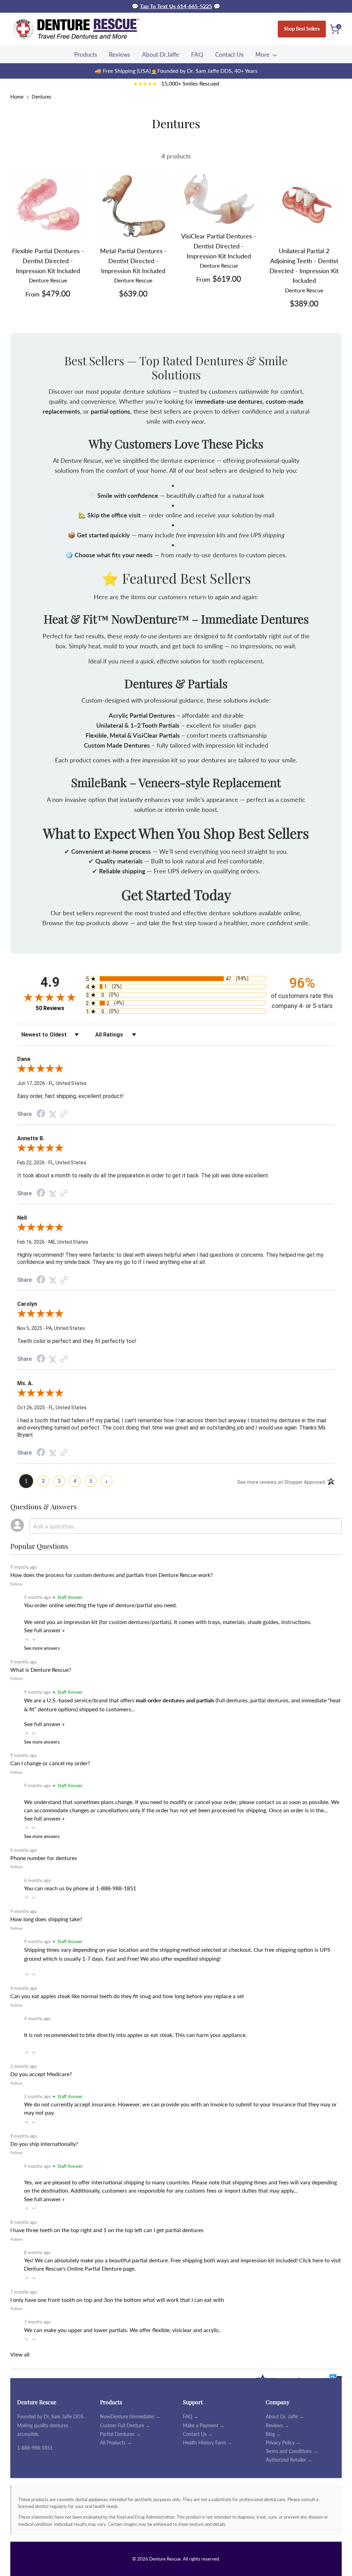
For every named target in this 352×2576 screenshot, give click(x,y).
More (263, 54)
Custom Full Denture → (125, 2425)
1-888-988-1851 (35, 2448)
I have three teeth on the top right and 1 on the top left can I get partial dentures (107, 2230)
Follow (16, 1584)
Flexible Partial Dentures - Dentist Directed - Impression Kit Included (48, 261)
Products (86, 54)
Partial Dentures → (120, 2434)
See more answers (42, 1648)
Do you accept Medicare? (41, 2074)
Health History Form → (208, 2443)
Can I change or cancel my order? (50, 1763)
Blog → (273, 2434)
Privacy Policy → (283, 2443)
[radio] (176, 979)
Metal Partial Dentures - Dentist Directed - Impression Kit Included (133, 261)
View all (20, 2354)
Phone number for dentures (44, 1858)
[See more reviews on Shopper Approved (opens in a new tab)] (64, 1114)
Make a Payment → (204, 2425)
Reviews (119, 54)
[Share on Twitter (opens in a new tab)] (53, 1114)
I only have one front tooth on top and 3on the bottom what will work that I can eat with (117, 2300)
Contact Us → (198, 2434)
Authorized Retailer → (289, 2460)
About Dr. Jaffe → (285, 2416)
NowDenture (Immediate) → (130, 2416)
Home (17, 97)
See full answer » (44, 1630)
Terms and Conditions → (292, 2451)
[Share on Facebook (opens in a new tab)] (41, 1114)
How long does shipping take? (46, 1919)
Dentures (41, 97)
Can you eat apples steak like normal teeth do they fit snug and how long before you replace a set (127, 1996)
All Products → (116, 2443)
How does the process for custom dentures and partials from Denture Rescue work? (112, 1575)
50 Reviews (50, 1008)
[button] (27, 1639)
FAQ (197, 54)
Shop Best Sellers (302, 29)
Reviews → (277, 2425)
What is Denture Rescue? (41, 1670)
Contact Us (229, 54)
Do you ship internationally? (44, 2144)
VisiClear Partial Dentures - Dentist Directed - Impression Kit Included (219, 246)
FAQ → (191, 2416)
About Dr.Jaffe (161, 54)
